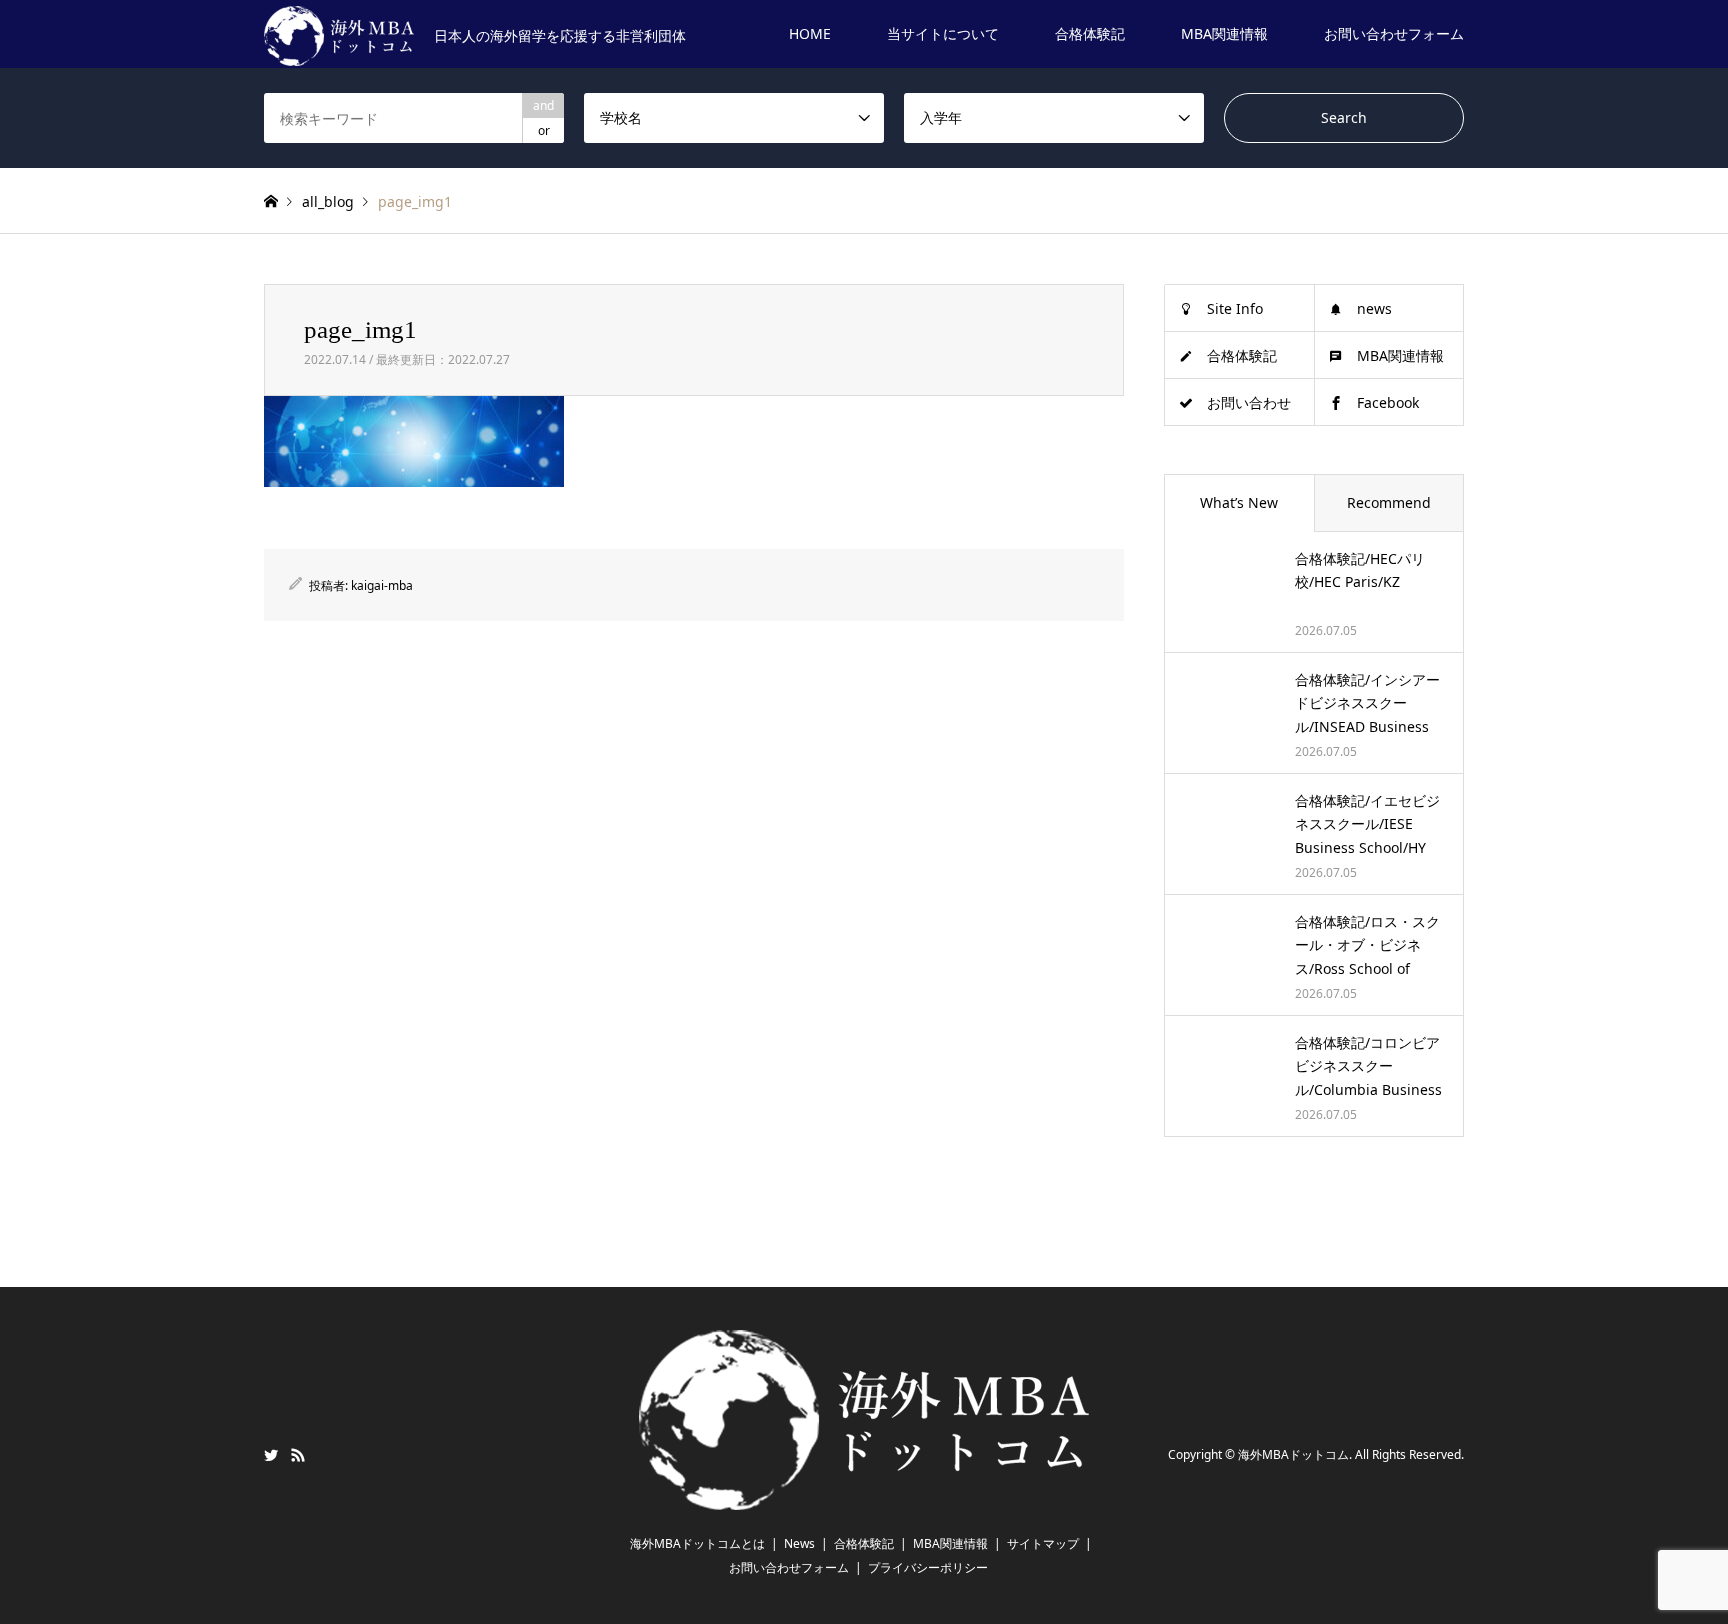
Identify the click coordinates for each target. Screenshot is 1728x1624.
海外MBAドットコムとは (697, 1543)
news (1374, 308)
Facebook (1388, 402)
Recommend (1389, 502)
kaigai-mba (382, 585)
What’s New (1239, 502)
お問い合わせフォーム (1394, 33)
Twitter (271, 1455)
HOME (810, 33)
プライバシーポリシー (928, 1567)
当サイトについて (943, 33)
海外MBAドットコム (1293, 1455)
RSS (298, 1455)
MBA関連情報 (1224, 33)
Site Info (1235, 308)
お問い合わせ (1249, 402)
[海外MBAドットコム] (864, 1498)
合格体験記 (1090, 33)
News (799, 1543)
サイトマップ (1043, 1543)
